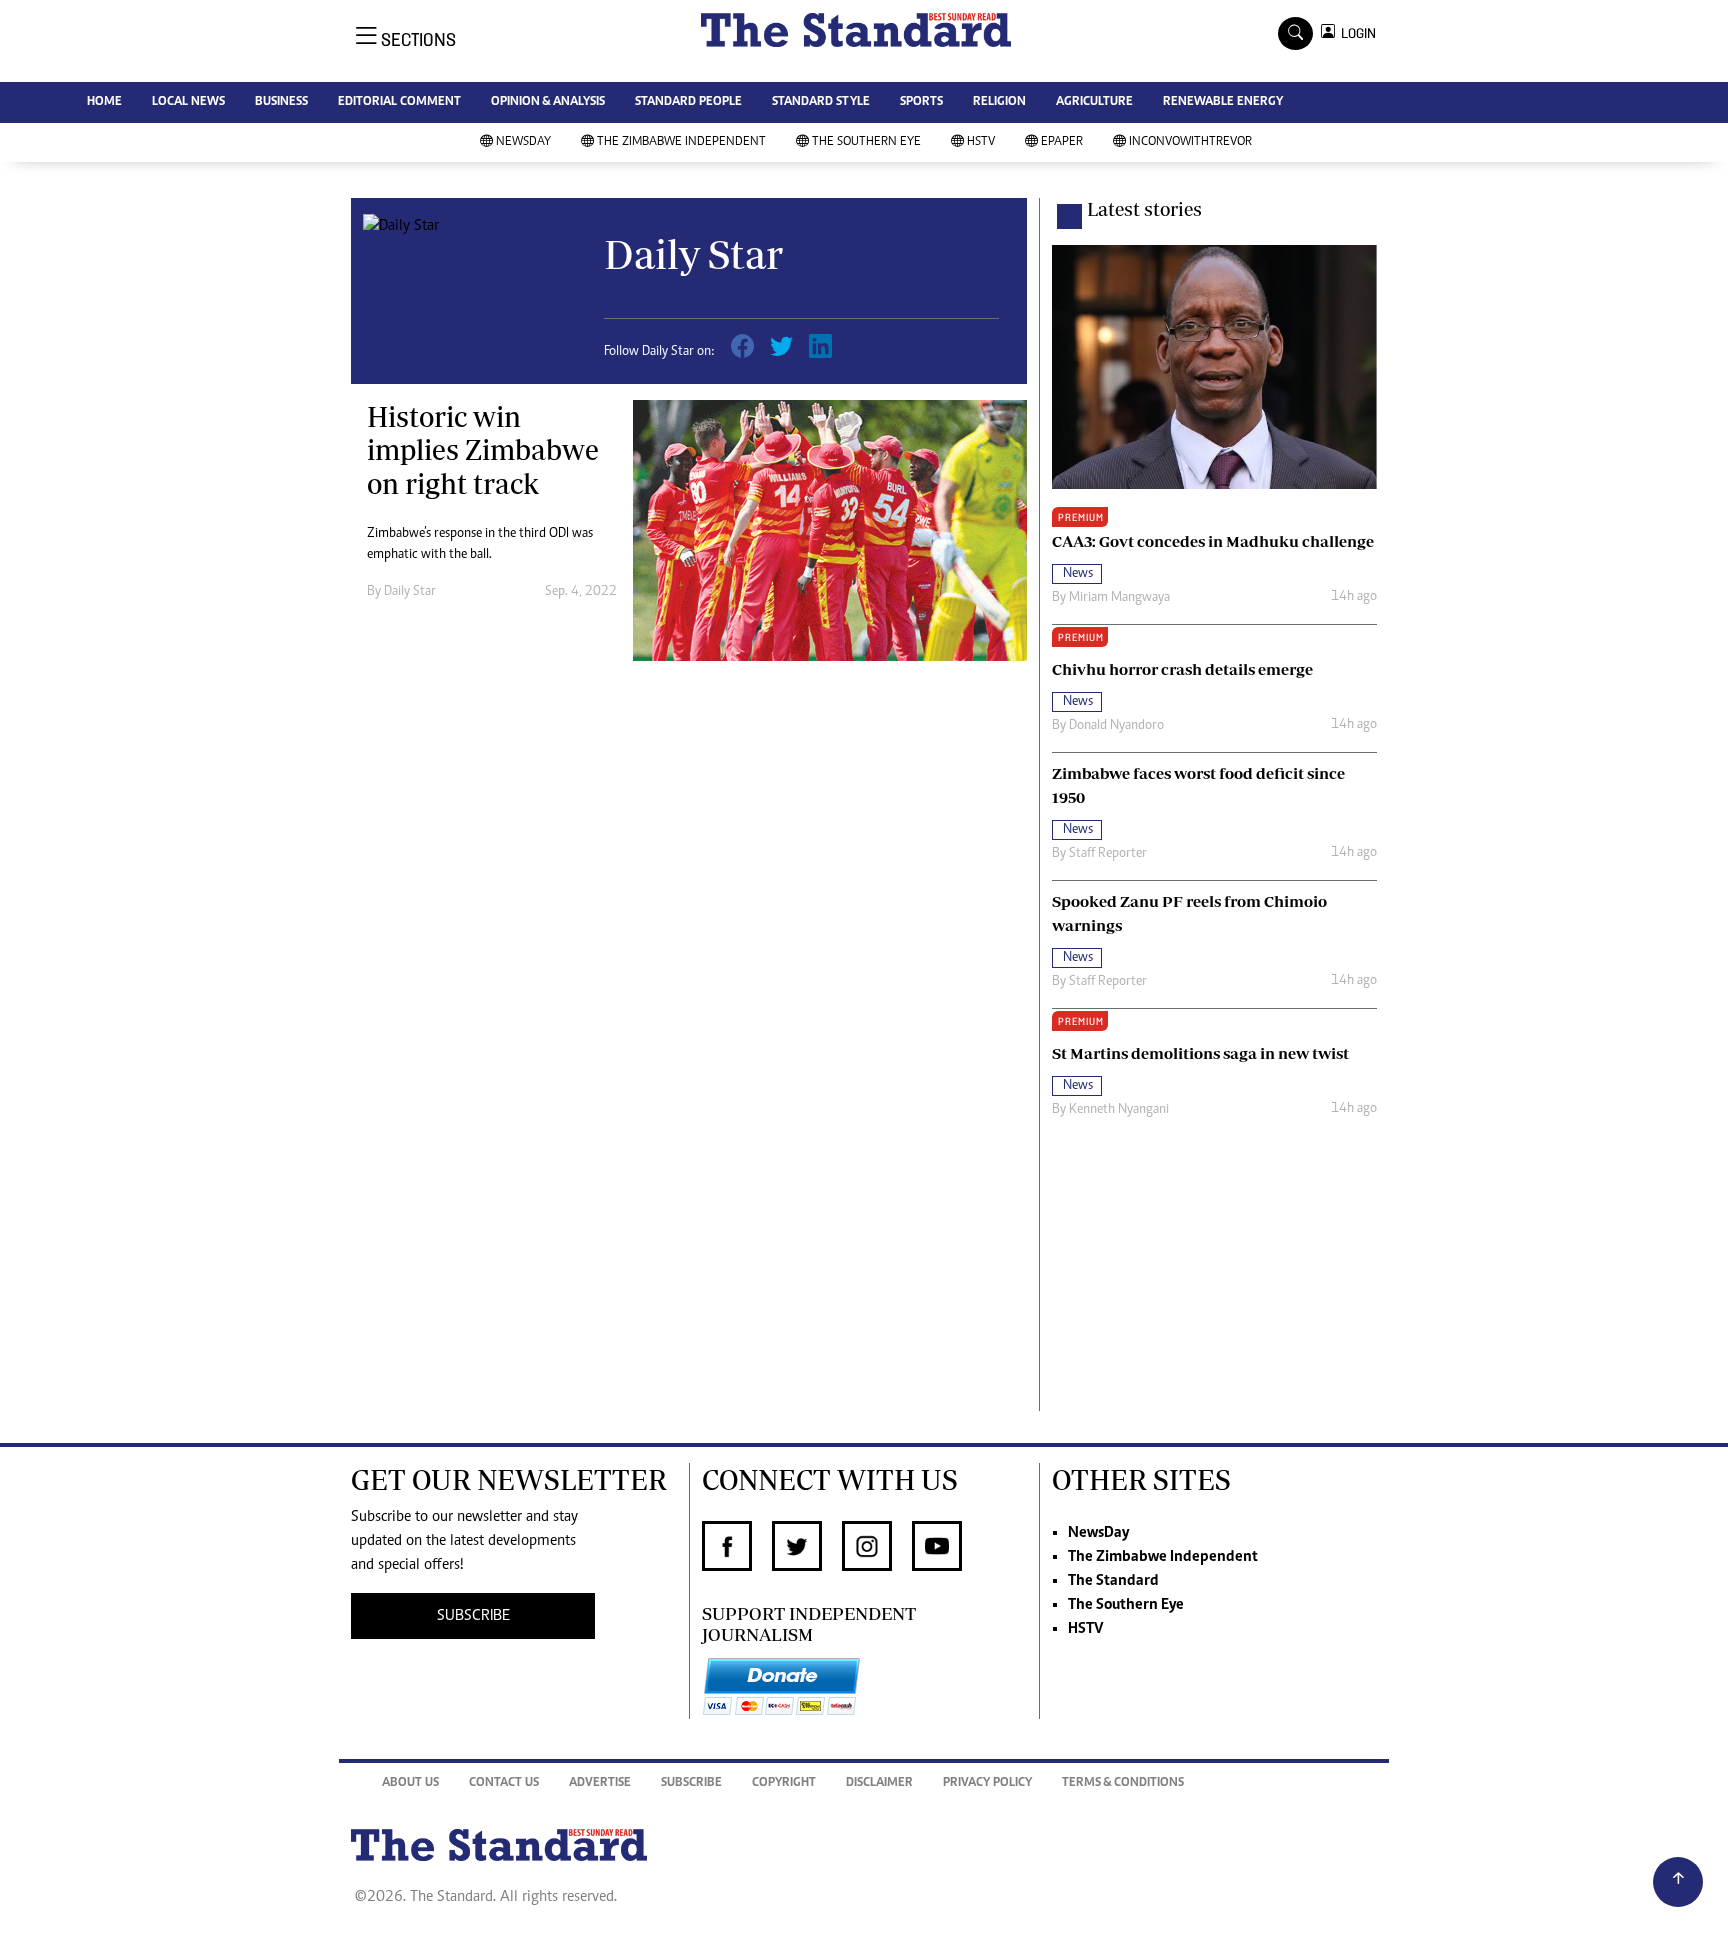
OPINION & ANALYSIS (548, 102)
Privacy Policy (987, 1783)
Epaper (1062, 142)
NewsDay (523, 142)
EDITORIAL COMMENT (399, 102)
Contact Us (504, 1783)
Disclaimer (879, 1783)
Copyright (784, 1783)
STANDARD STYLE (821, 102)
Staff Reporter (1108, 854)
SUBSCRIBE (473, 1616)
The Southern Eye (866, 142)
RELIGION (999, 102)
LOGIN (1355, 33)
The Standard (1113, 1581)
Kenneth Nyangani (1119, 1110)
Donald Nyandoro (1116, 726)
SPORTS (921, 102)
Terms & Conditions (1123, 1783)
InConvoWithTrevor (1190, 142)
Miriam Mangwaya (1119, 598)
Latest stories (1144, 209)
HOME (104, 102)
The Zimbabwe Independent (681, 142)
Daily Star (410, 592)
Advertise (600, 1783)
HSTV (981, 142)
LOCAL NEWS (188, 102)
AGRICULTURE (1094, 102)
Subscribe (691, 1783)
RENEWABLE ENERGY (1223, 102)
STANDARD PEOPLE (688, 102)
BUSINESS (281, 102)
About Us (410, 1783)
